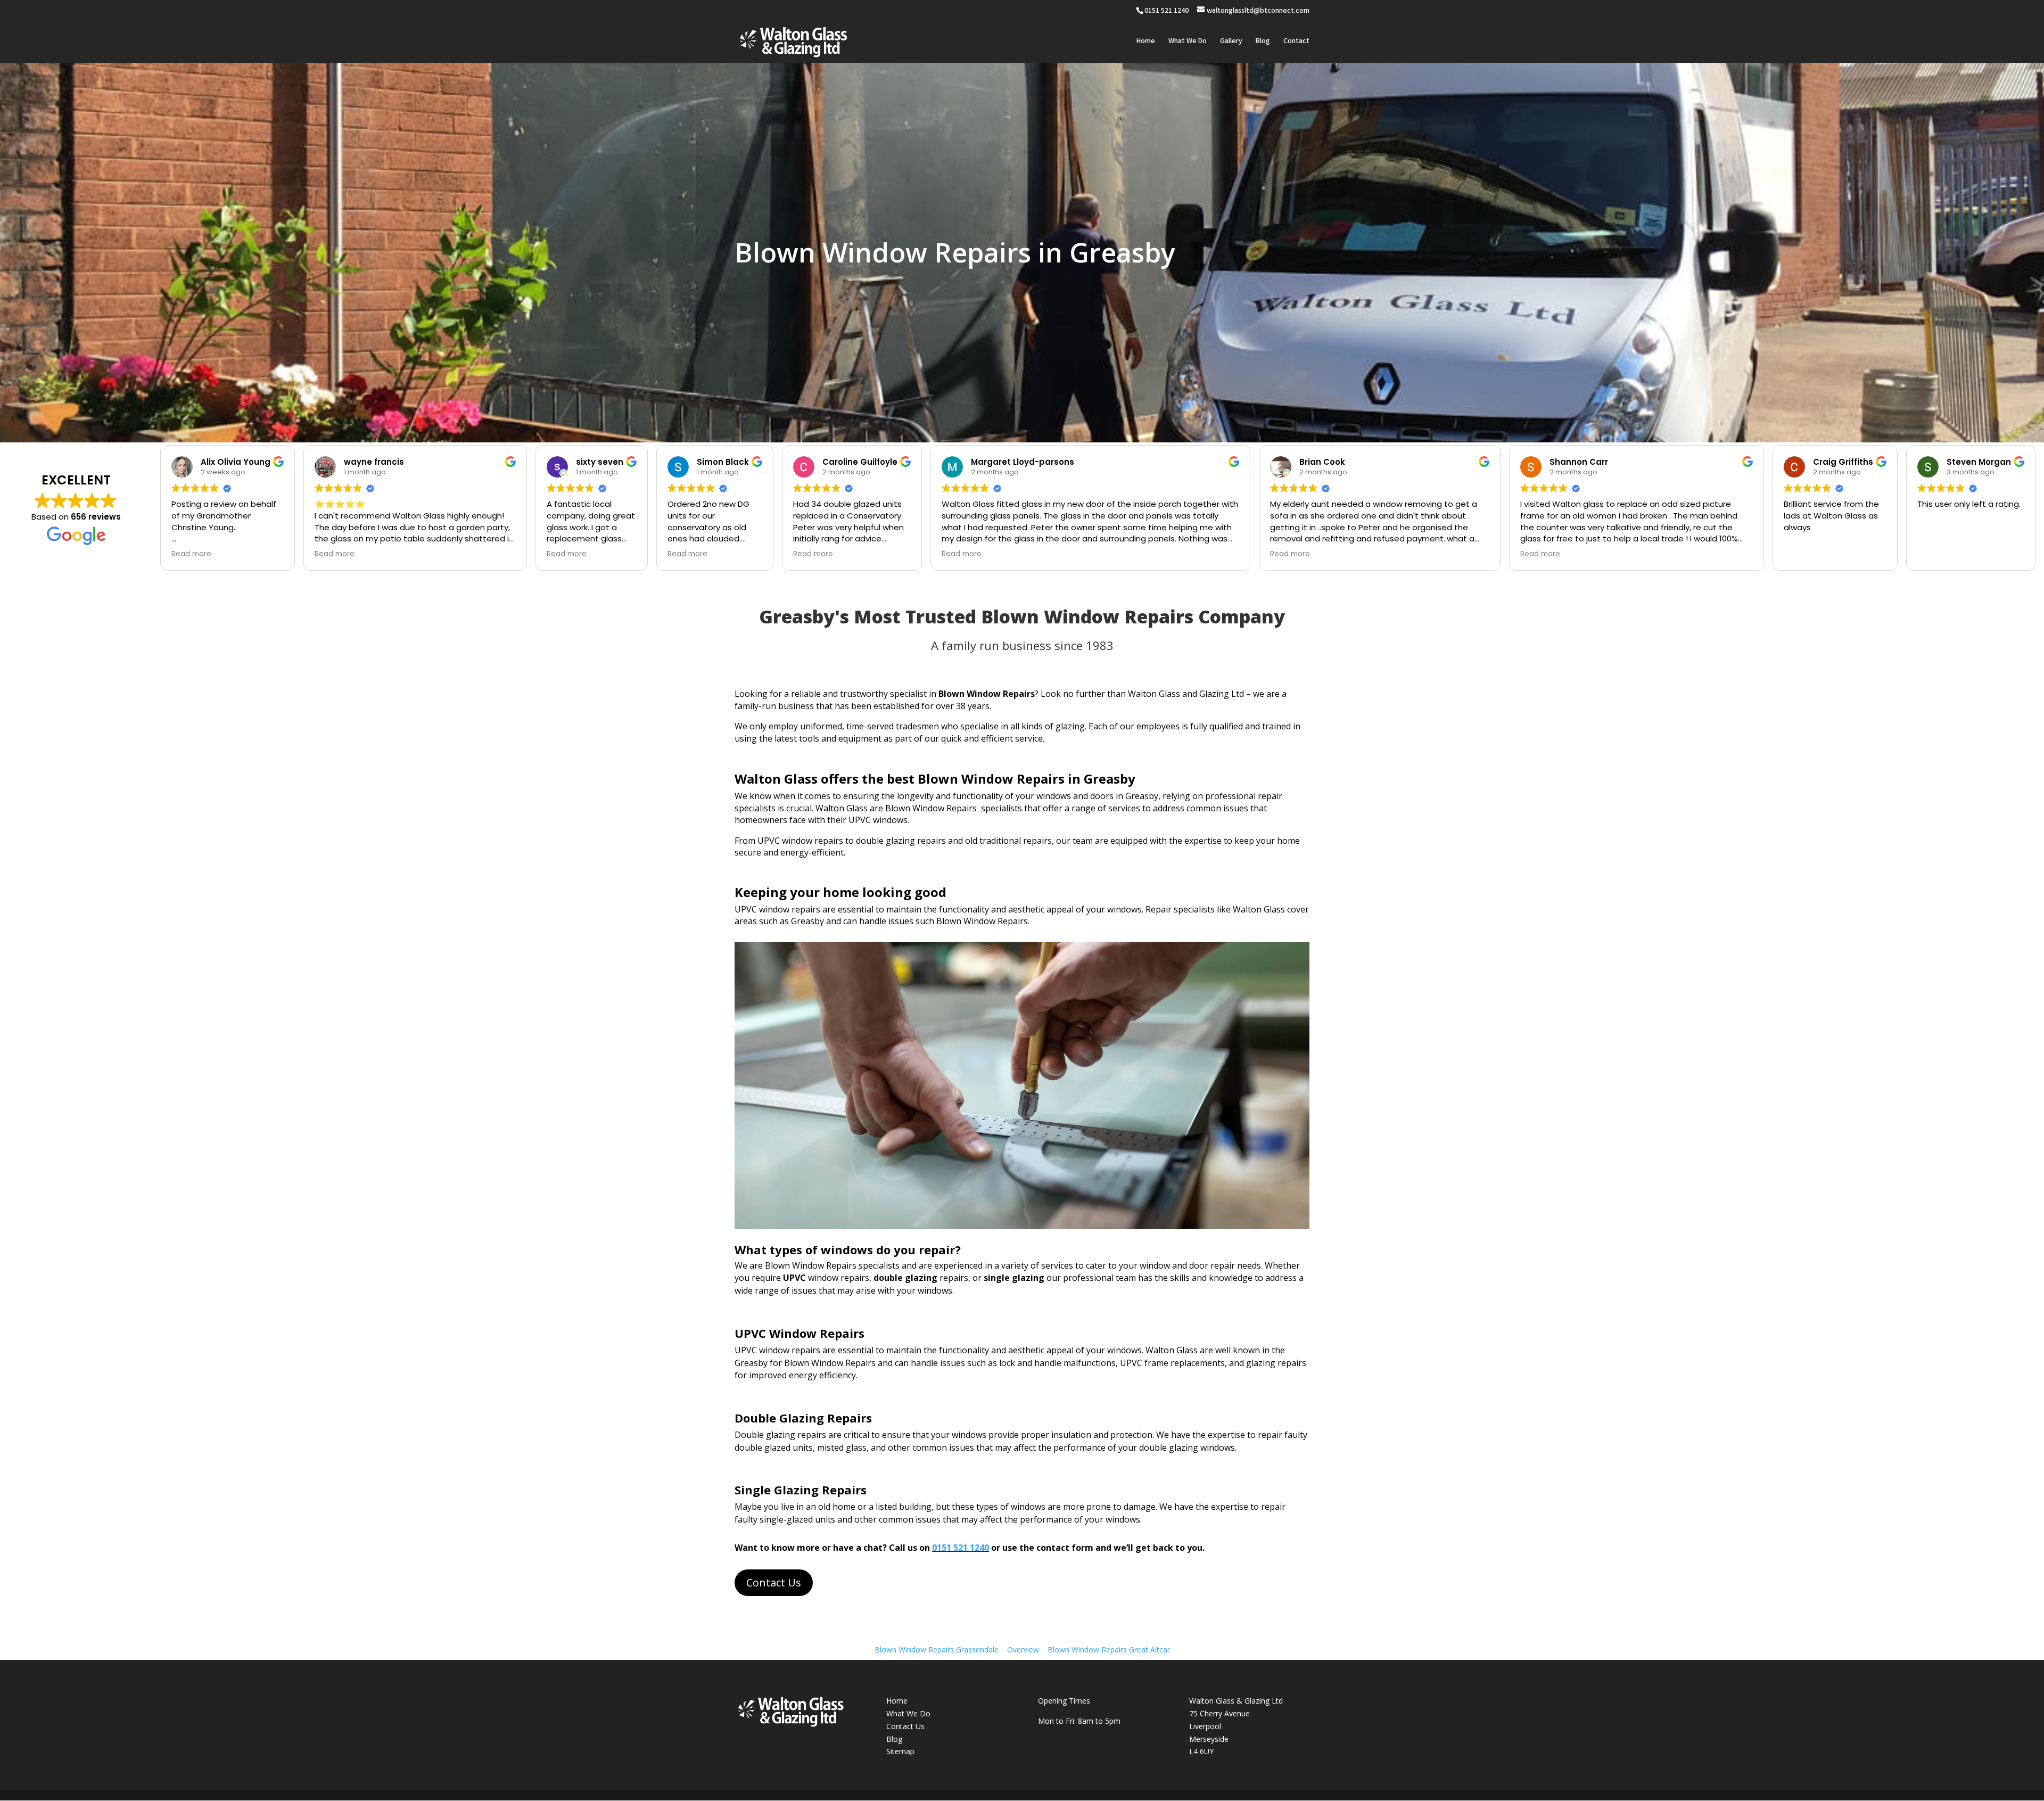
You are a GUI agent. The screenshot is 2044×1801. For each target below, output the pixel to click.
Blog (1263, 42)
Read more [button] (191, 554)
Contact (1296, 42)
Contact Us (774, 1582)
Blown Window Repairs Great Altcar (1109, 1650)
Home (1146, 42)
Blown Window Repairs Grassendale (937, 1650)
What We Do (1188, 42)
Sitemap (900, 1751)
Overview (1023, 1650)
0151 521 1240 (961, 1548)
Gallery (1231, 42)
